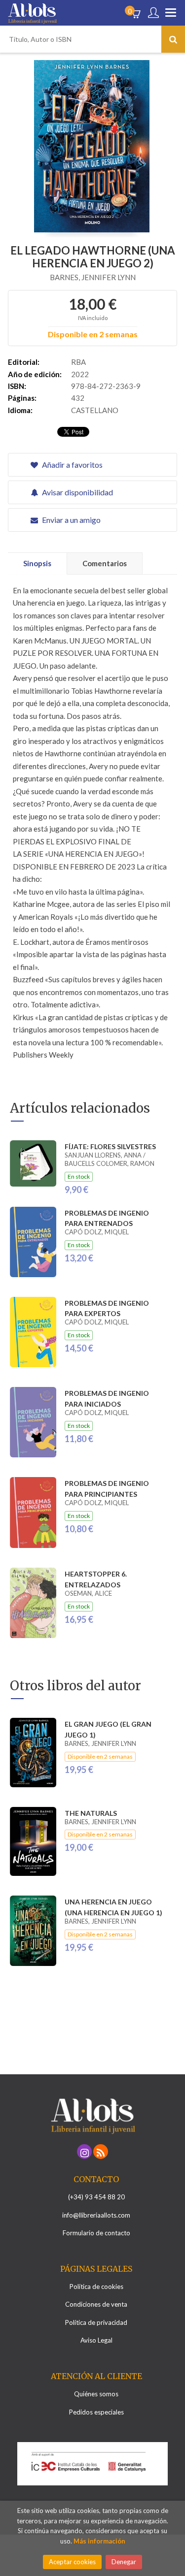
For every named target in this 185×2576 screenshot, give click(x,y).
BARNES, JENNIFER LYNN (93, 277)
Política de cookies (96, 2286)
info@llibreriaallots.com (96, 2215)
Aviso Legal (96, 2340)
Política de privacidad (96, 2322)
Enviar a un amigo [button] (71, 520)
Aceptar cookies (72, 2562)
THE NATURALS (91, 1813)
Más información (99, 2541)
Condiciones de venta (96, 2304)
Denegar (124, 2562)
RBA (78, 362)
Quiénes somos (96, 2394)
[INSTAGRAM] (84, 2152)
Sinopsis (37, 563)
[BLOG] (101, 2152)
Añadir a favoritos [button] (72, 465)
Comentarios (105, 563)
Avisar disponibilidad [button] (77, 492)
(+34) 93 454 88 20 (96, 2197)
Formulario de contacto (96, 2233)
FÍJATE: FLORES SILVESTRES (110, 1146)
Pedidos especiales (96, 2412)
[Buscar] (173, 39)
